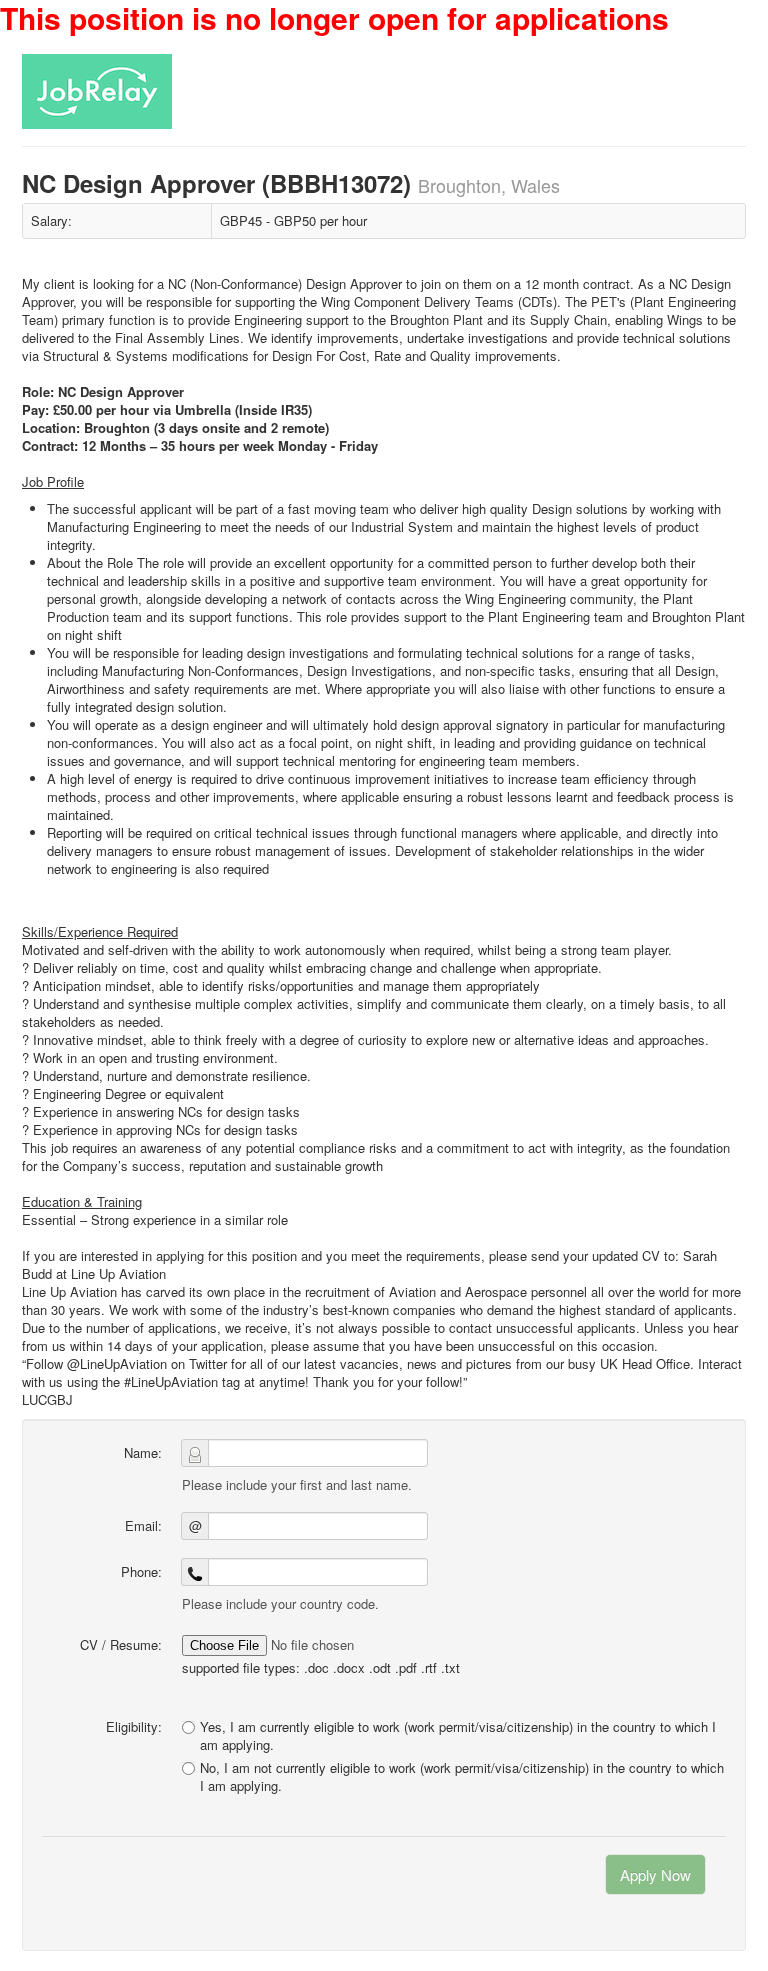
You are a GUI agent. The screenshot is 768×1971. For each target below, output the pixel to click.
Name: (143, 1452)
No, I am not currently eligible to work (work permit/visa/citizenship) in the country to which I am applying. (462, 1777)
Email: (143, 1525)
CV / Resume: (121, 1644)
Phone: (141, 1571)
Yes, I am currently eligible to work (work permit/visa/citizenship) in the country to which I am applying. (458, 1735)
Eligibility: (134, 1726)
